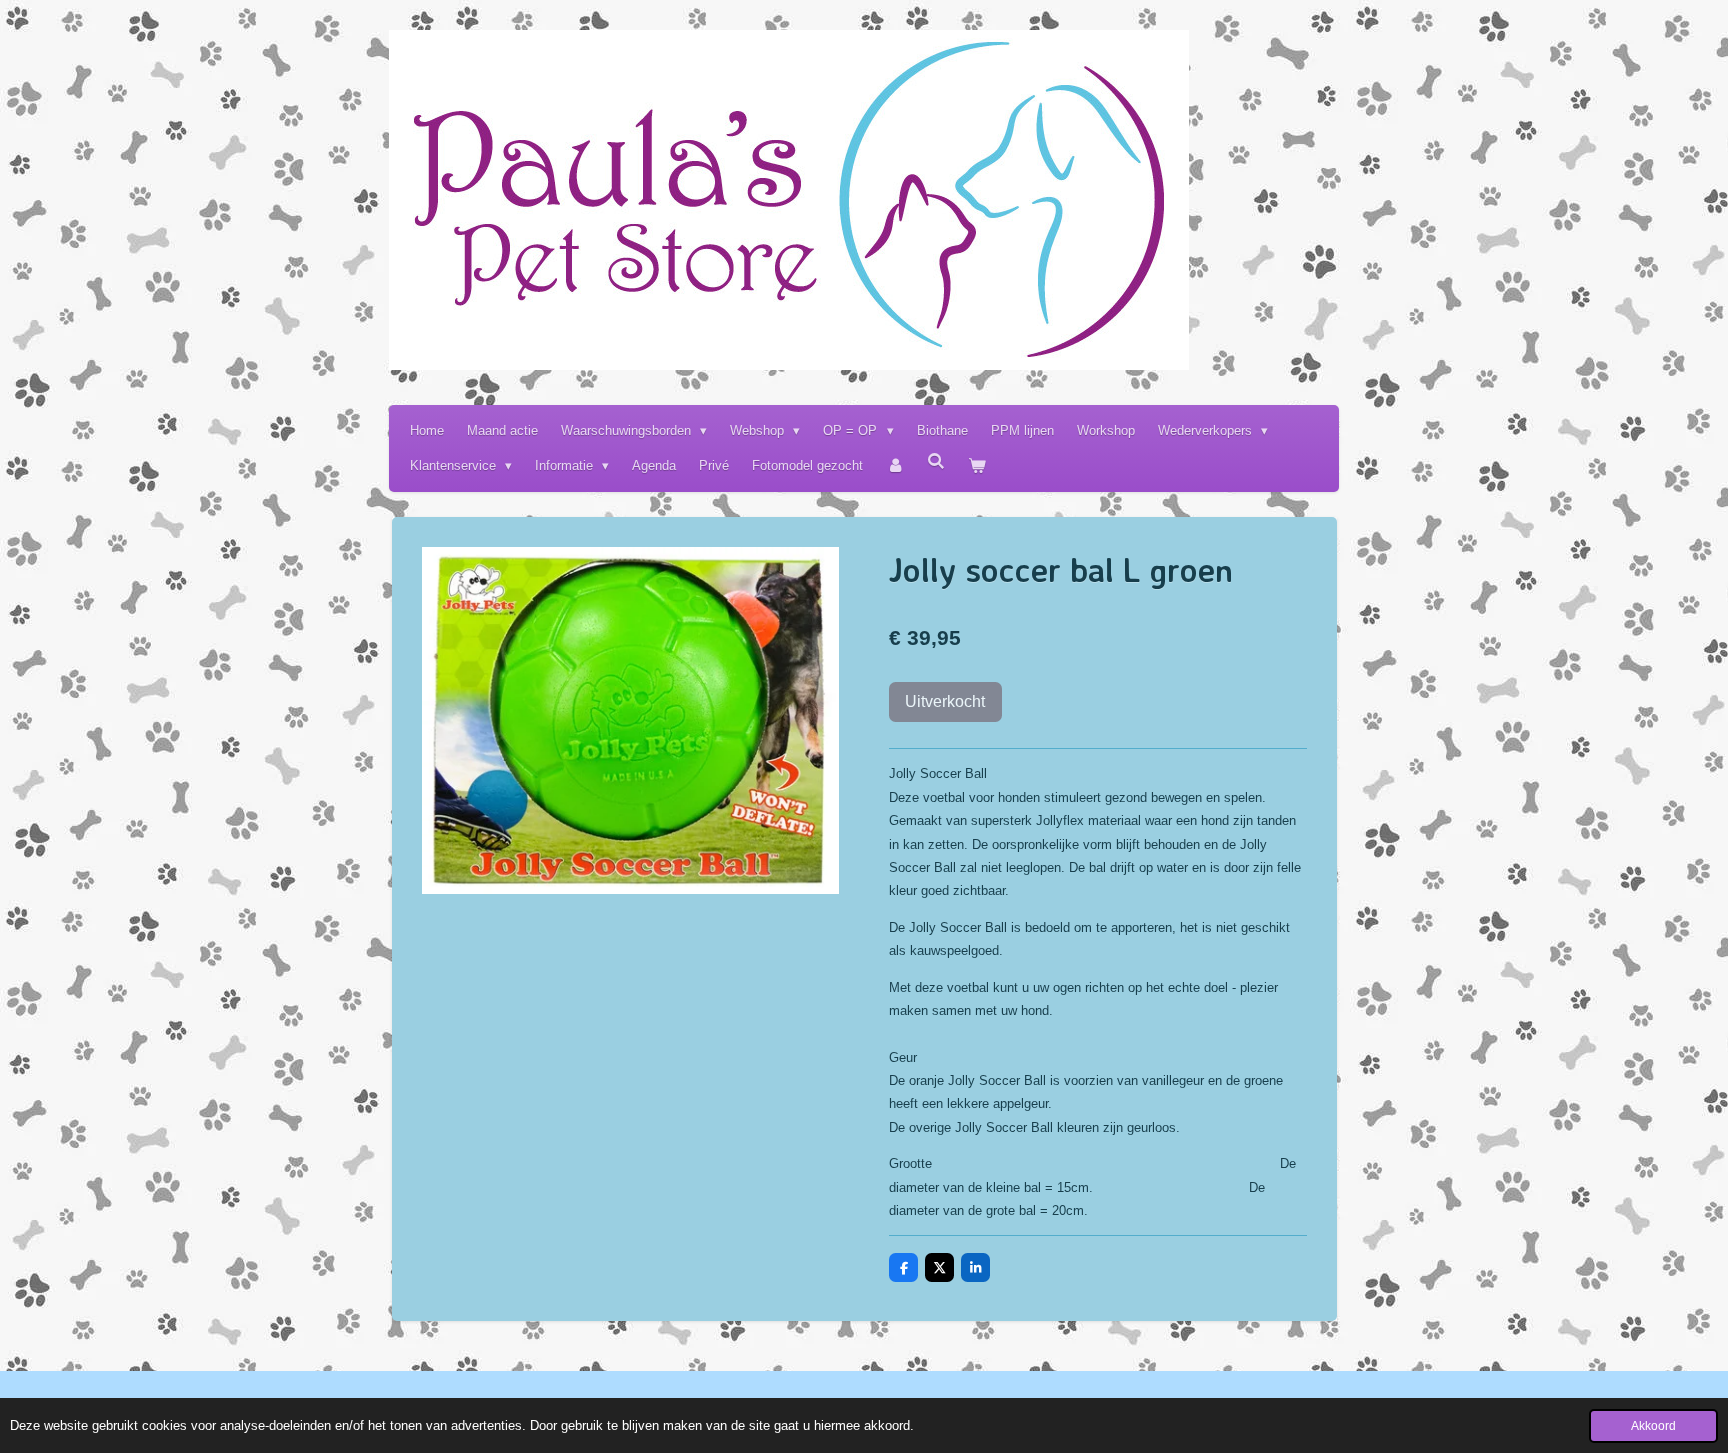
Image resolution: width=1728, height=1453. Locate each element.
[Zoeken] (937, 461)
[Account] (895, 465)
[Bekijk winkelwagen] (978, 465)
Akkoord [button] (1653, 1425)
